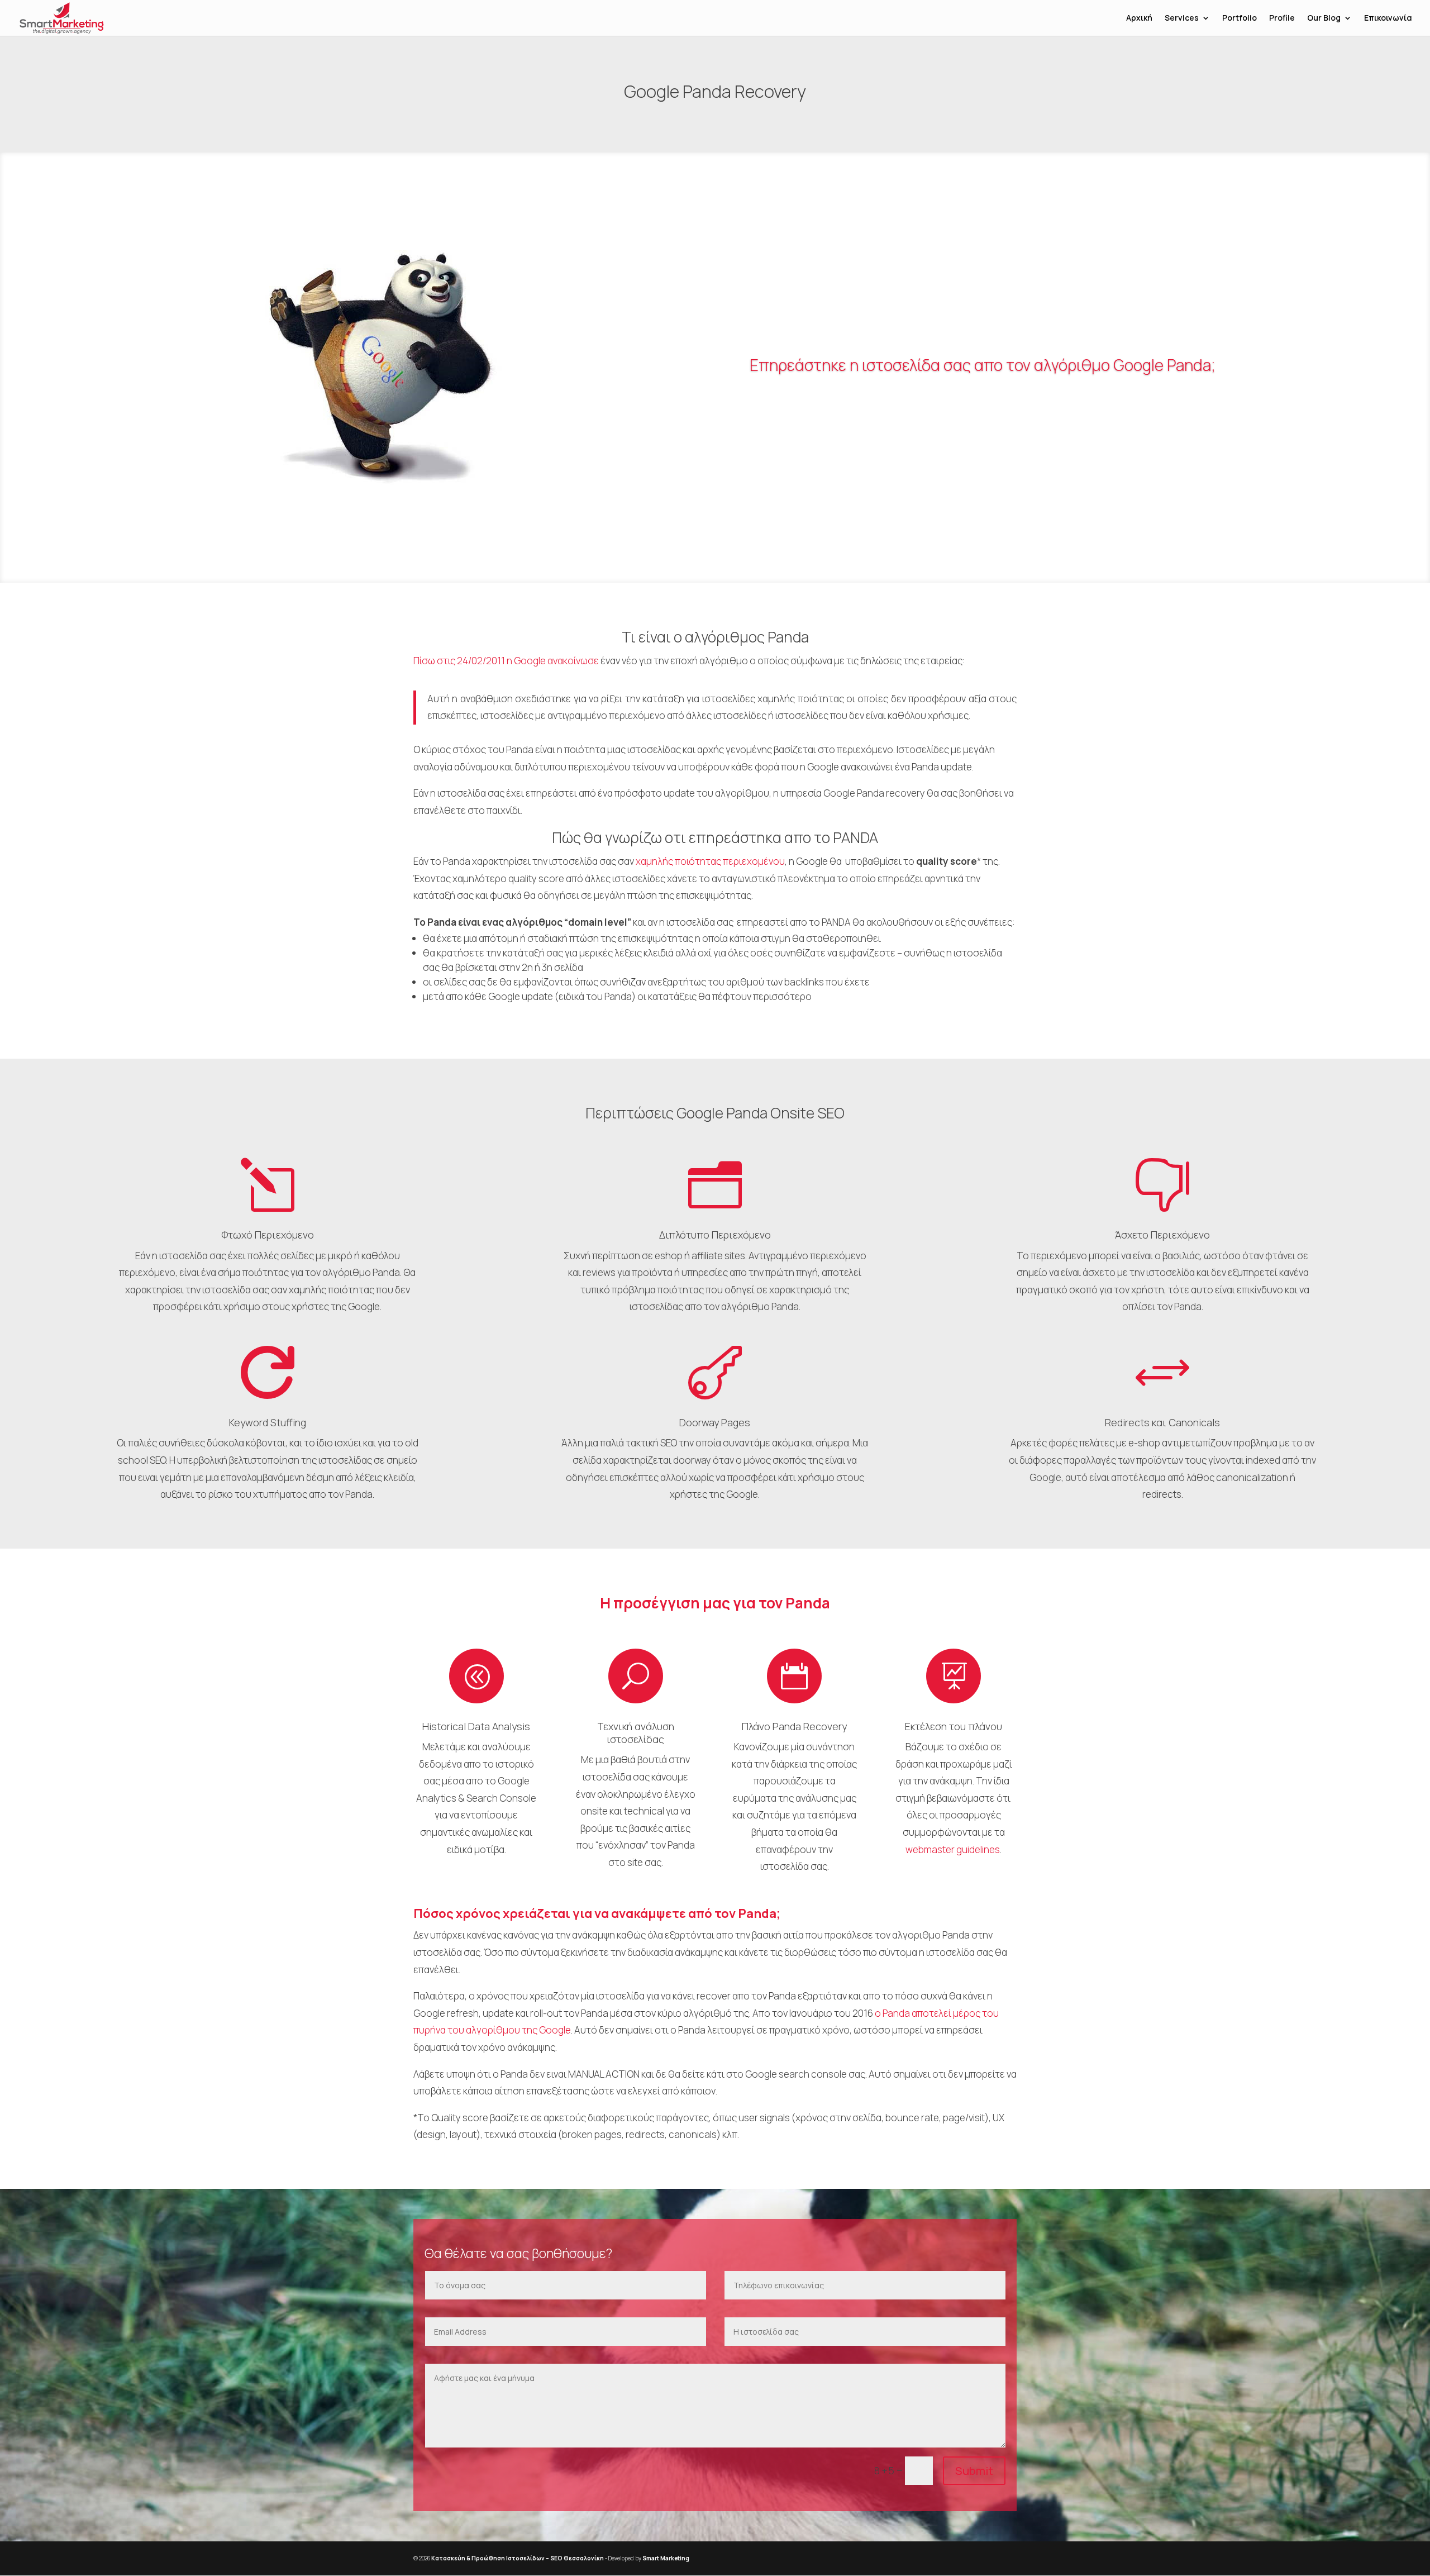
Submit (974, 2471)
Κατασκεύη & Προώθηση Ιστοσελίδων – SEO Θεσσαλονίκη (518, 2558)
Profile (1282, 18)
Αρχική (1139, 18)
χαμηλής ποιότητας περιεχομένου (710, 861)
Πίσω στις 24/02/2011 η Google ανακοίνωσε (506, 661)
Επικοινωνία (1388, 18)
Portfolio (1240, 18)
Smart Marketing (666, 2558)
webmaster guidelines (953, 1849)
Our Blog (1324, 18)
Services (1182, 18)
